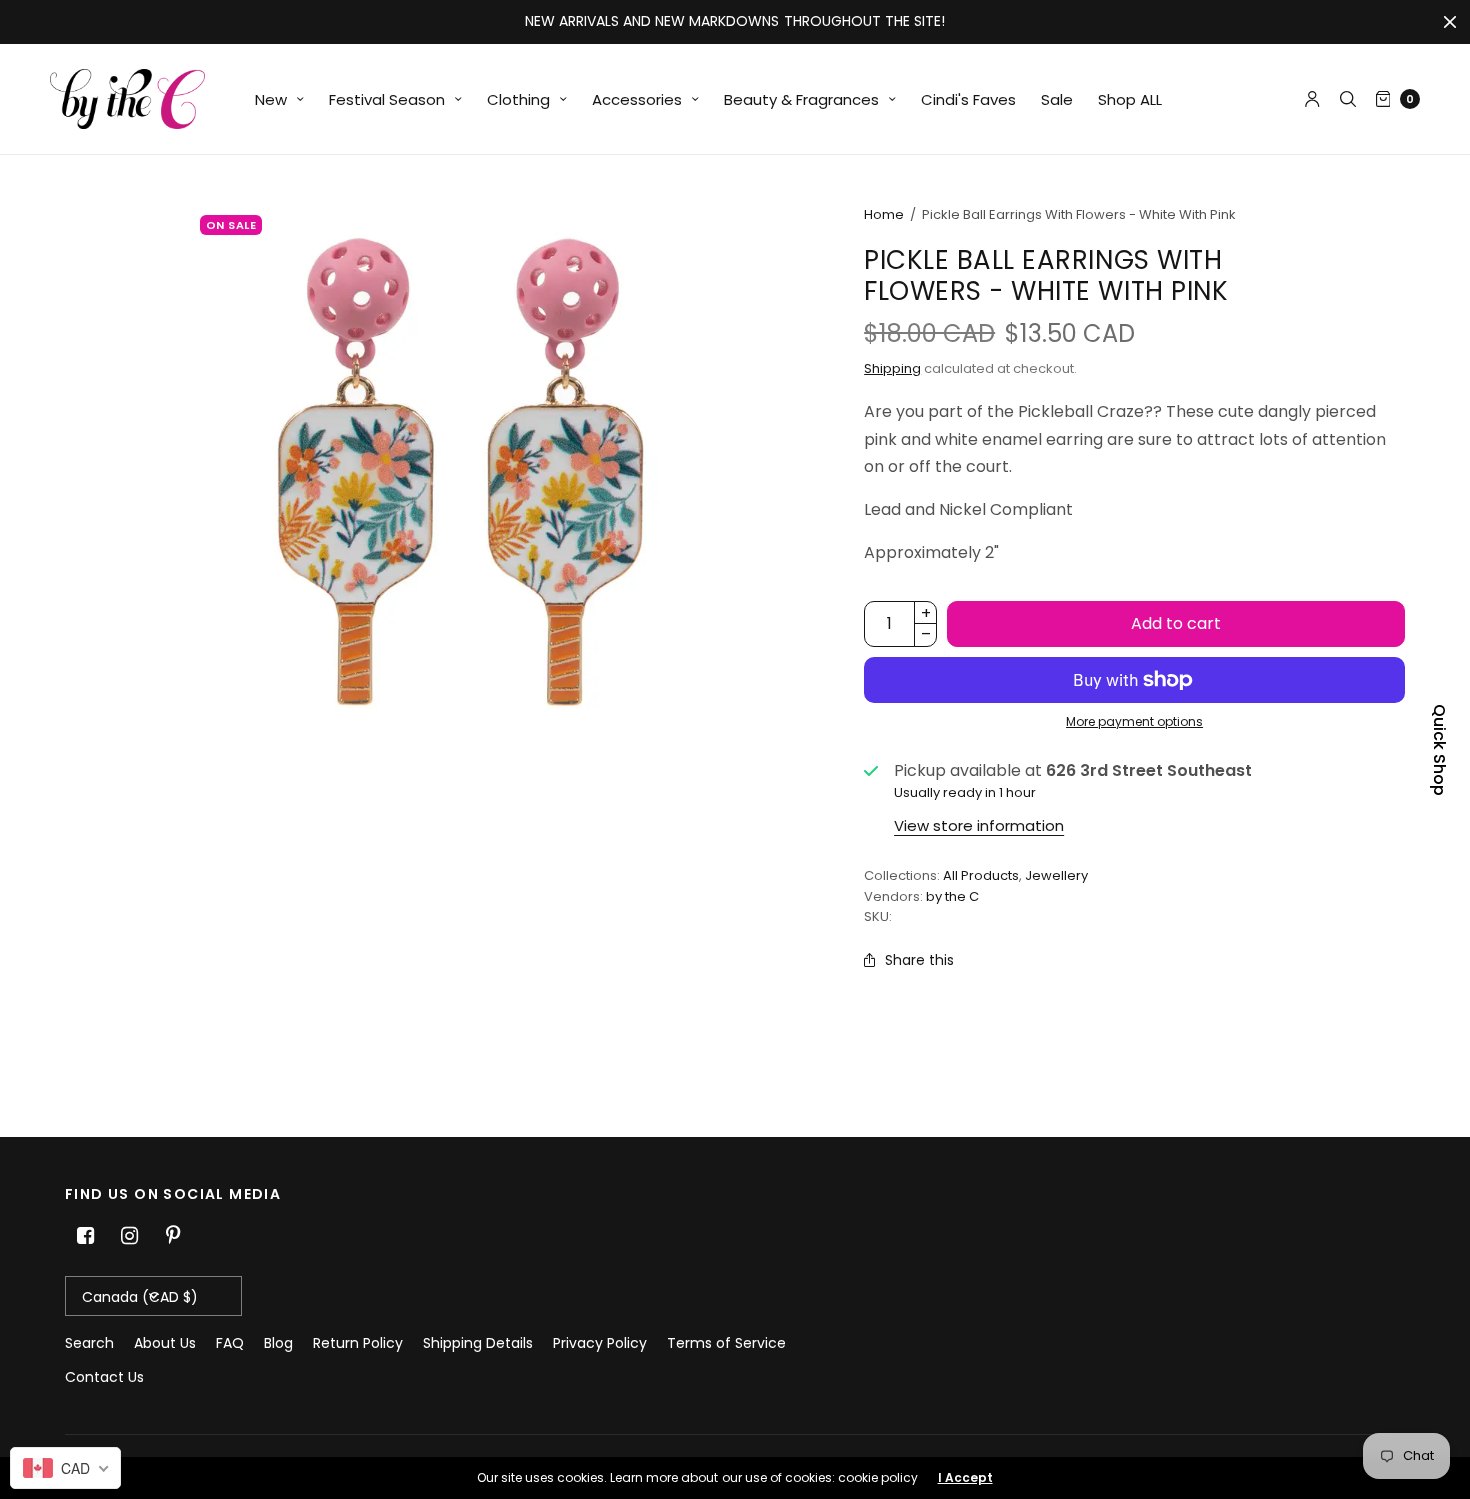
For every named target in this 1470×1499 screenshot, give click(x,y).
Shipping (892, 368)
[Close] (1450, 22)
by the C (952, 896)
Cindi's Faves (968, 99)
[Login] (1312, 99)
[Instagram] (129, 1236)
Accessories (637, 99)
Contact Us (104, 1377)
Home (884, 214)
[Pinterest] (173, 1236)
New (271, 99)
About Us (165, 1343)
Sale (1057, 99)
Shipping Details (478, 1343)
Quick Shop (1439, 750)
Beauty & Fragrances (801, 99)
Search (89, 1343)
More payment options (1134, 721)
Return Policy (358, 1343)
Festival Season (387, 99)
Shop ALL (1130, 99)
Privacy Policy (600, 1343)
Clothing (518, 99)
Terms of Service (726, 1343)
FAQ (230, 1343)
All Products (981, 875)
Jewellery (1056, 875)
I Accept (965, 1478)
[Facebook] (85, 1236)
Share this (919, 960)
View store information (979, 825)
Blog (278, 1343)
